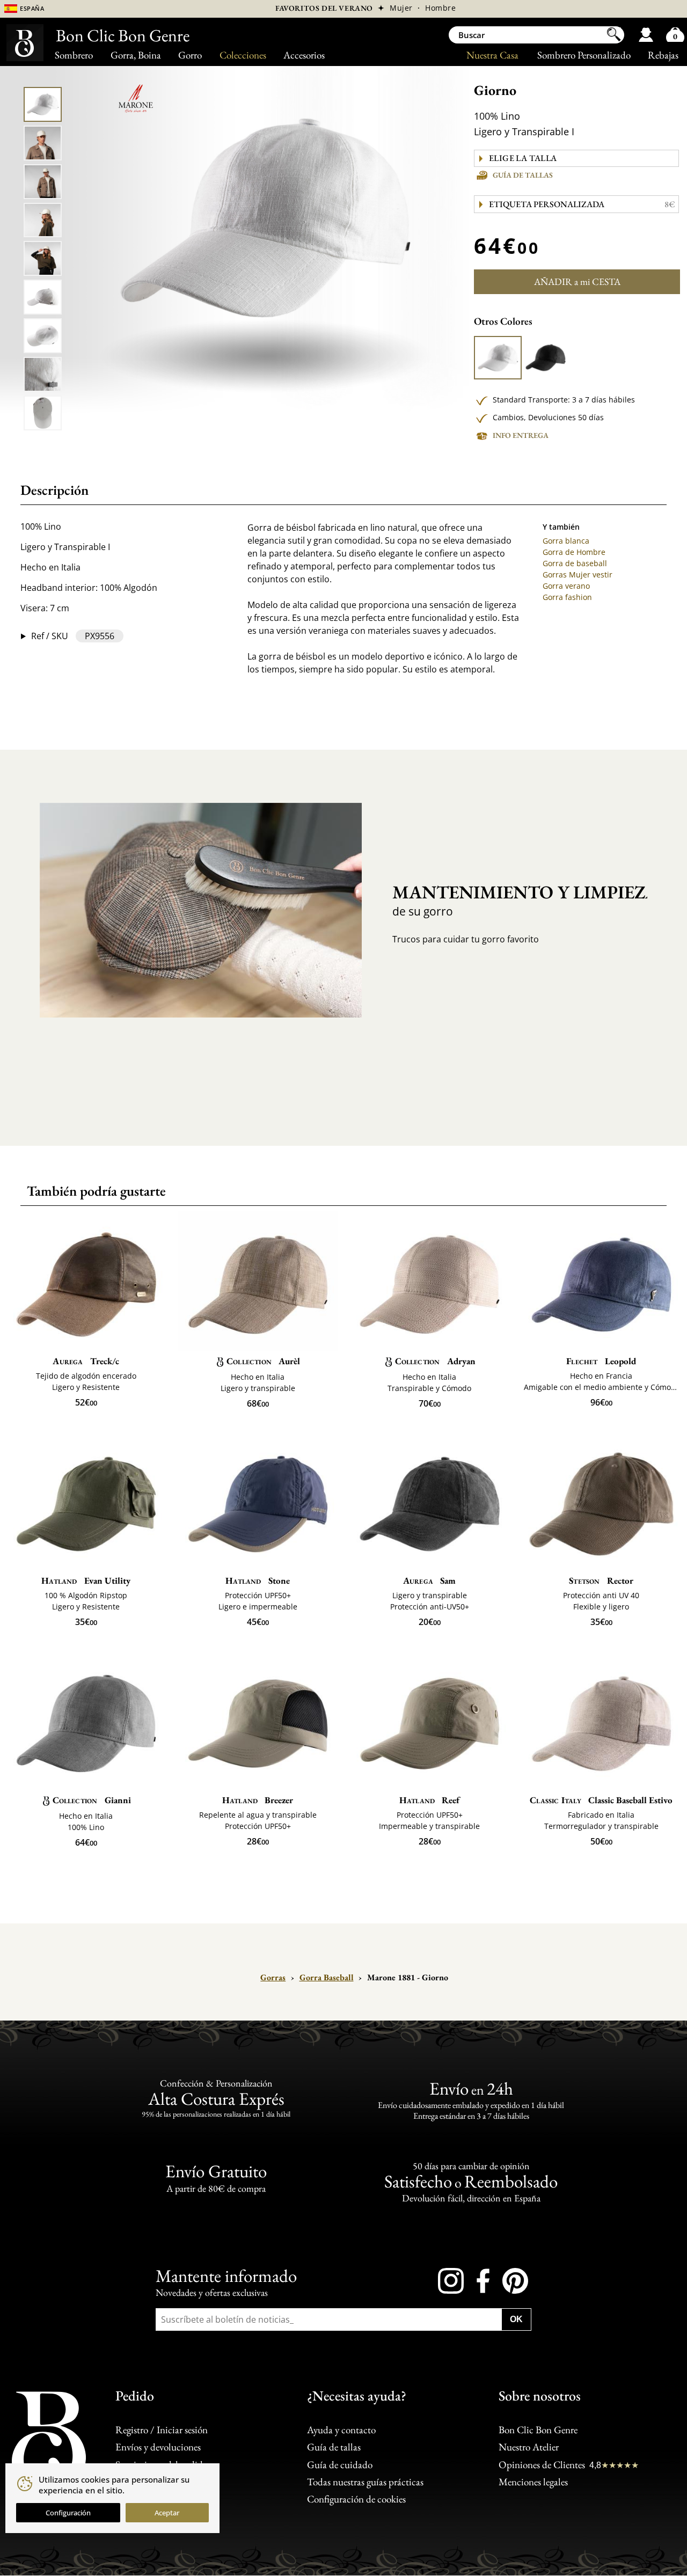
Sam (429, 1580)
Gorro (190, 55)
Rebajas (663, 55)
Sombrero (74, 55)
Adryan (435, 1361)
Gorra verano (566, 586)
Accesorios (304, 55)
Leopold (601, 1361)
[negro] (545, 358)
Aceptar (167, 2513)
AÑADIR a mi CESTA (577, 281)
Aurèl (263, 1361)
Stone (257, 1580)
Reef (429, 1800)
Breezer (258, 1800)
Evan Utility (86, 1580)
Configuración (68, 2513)
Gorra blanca (566, 541)
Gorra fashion (567, 597)
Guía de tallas (523, 175)
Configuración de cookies (356, 2500)
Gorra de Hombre (574, 552)
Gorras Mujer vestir (578, 575)
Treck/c (86, 1361)
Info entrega (521, 435)
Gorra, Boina (136, 55)
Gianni (92, 1800)
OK (516, 2319)
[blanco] (498, 358)
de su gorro (511, 900)
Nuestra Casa (492, 55)
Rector (601, 1580)
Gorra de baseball (575, 563)
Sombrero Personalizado (584, 55)
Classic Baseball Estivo (601, 1800)
